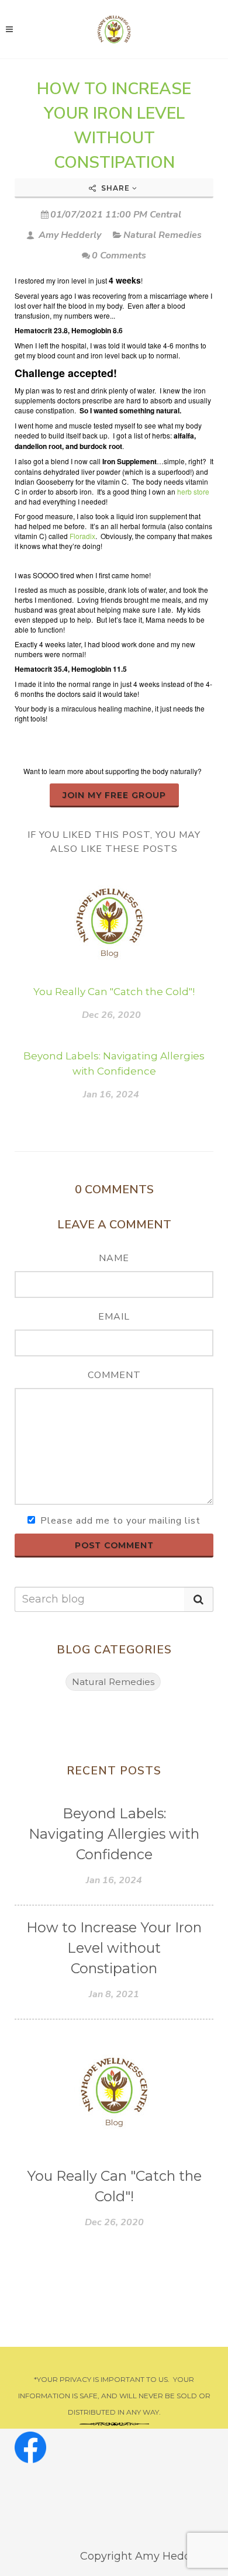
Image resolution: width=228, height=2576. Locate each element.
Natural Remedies (163, 235)
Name (114, 1258)
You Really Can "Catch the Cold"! (114, 992)
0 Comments (119, 255)
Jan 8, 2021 (114, 1994)
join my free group (114, 795)
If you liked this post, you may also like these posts (114, 842)
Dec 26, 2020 (111, 1015)
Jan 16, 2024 (111, 1094)
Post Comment (114, 1545)
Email (114, 1317)
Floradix (82, 536)
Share (115, 188)
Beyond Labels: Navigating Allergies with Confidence (114, 1834)
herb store (193, 491)
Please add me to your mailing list (120, 1521)
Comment (114, 1375)
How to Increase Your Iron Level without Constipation (114, 1948)
